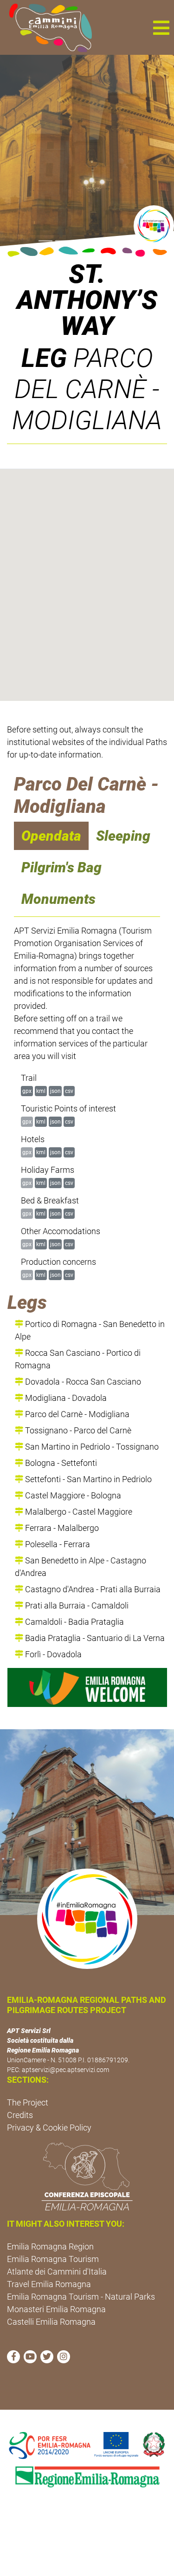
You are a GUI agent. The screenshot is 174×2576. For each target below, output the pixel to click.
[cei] (87, 2177)
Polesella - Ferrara (57, 1544)
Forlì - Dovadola (52, 1654)
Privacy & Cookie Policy (49, 2128)
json (55, 1091)
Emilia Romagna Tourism (53, 2259)
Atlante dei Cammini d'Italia (57, 2272)
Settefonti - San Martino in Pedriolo (87, 1479)
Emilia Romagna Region (50, 2246)
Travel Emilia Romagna (49, 2284)
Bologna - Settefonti (60, 1463)
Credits (20, 2115)
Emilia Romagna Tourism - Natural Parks (81, 2297)
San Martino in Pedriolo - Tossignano (91, 1447)
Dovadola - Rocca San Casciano (82, 1382)
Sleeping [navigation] (123, 836)
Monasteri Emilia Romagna (56, 2309)
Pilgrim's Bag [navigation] (61, 867)
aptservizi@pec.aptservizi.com (65, 2070)
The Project (28, 2102)
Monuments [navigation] (58, 899)
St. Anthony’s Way (87, 300)
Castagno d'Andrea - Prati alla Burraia (92, 1589)
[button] (161, 27)
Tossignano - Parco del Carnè (77, 1430)
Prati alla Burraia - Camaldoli (76, 1605)
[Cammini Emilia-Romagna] (47, 27)
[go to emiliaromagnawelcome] (87, 1687)
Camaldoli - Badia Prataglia (74, 1622)
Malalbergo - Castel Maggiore (78, 1512)
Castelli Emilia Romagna (51, 2322)
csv (69, 1091)
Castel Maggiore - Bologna (72, 1495)
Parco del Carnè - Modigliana (76, 1414)
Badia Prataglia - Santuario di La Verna (94, 1638)
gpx (27, 1091)
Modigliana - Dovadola (65, 1398)
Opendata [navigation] (51, 836)
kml (41, 1091)
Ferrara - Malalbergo (61, 1528)
